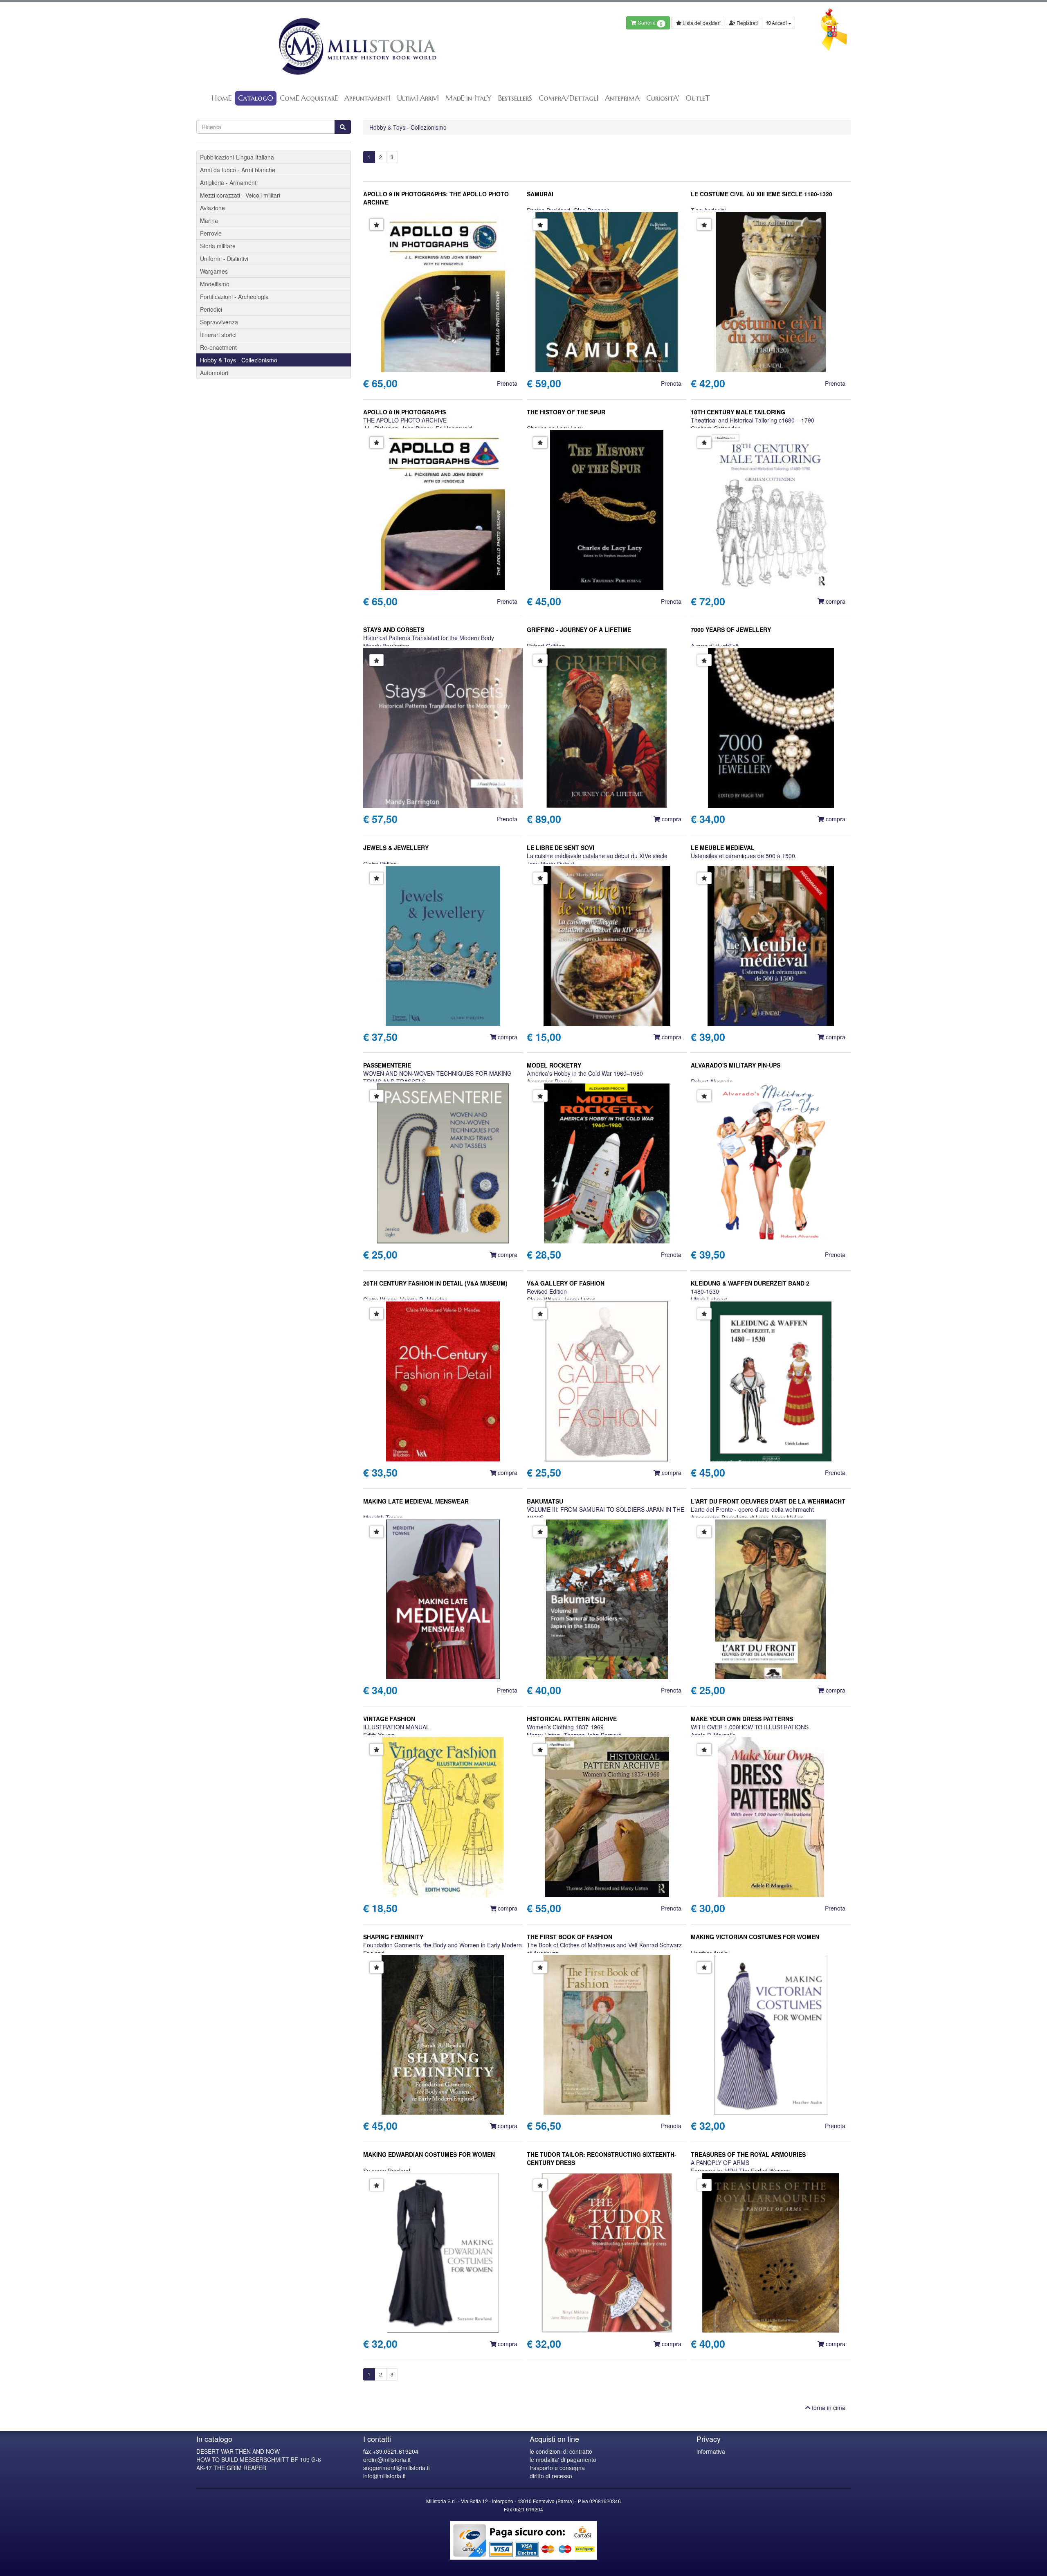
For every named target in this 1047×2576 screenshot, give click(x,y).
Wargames (214, 271)
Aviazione (212, 208)
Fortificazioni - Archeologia (234, 297)
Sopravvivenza (219, 322)
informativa (711, 2451)
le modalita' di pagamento (563, 2459)
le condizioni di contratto (561, 2451)
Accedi (779, 23)
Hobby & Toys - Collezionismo (408, 127)
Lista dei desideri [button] (701, 23)
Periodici (211, 309)
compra (835, 601)
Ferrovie (211, 233)
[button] (377, 225)
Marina (209, 220)
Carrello (649, 23)
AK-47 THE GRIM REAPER (231, 2468)
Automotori (214, 373)
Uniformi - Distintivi (224, 258)
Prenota (507, 383)
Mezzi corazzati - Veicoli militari (240, 195)
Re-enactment (218, 347)
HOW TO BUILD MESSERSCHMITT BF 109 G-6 (259, 2459)
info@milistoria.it (384, 2476)
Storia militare (218, 246)
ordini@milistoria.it (387, 2459)
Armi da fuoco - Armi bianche (238, 170)
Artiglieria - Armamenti (229, 182)
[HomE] (357, 46)
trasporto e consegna (557, 2468)
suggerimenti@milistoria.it (397, 2468)
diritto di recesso (551, 2476)
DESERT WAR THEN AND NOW (238, 2451)
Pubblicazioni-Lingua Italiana (237, 157)
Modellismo (215, 284)
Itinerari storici (218, 335)
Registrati (747, 23)
